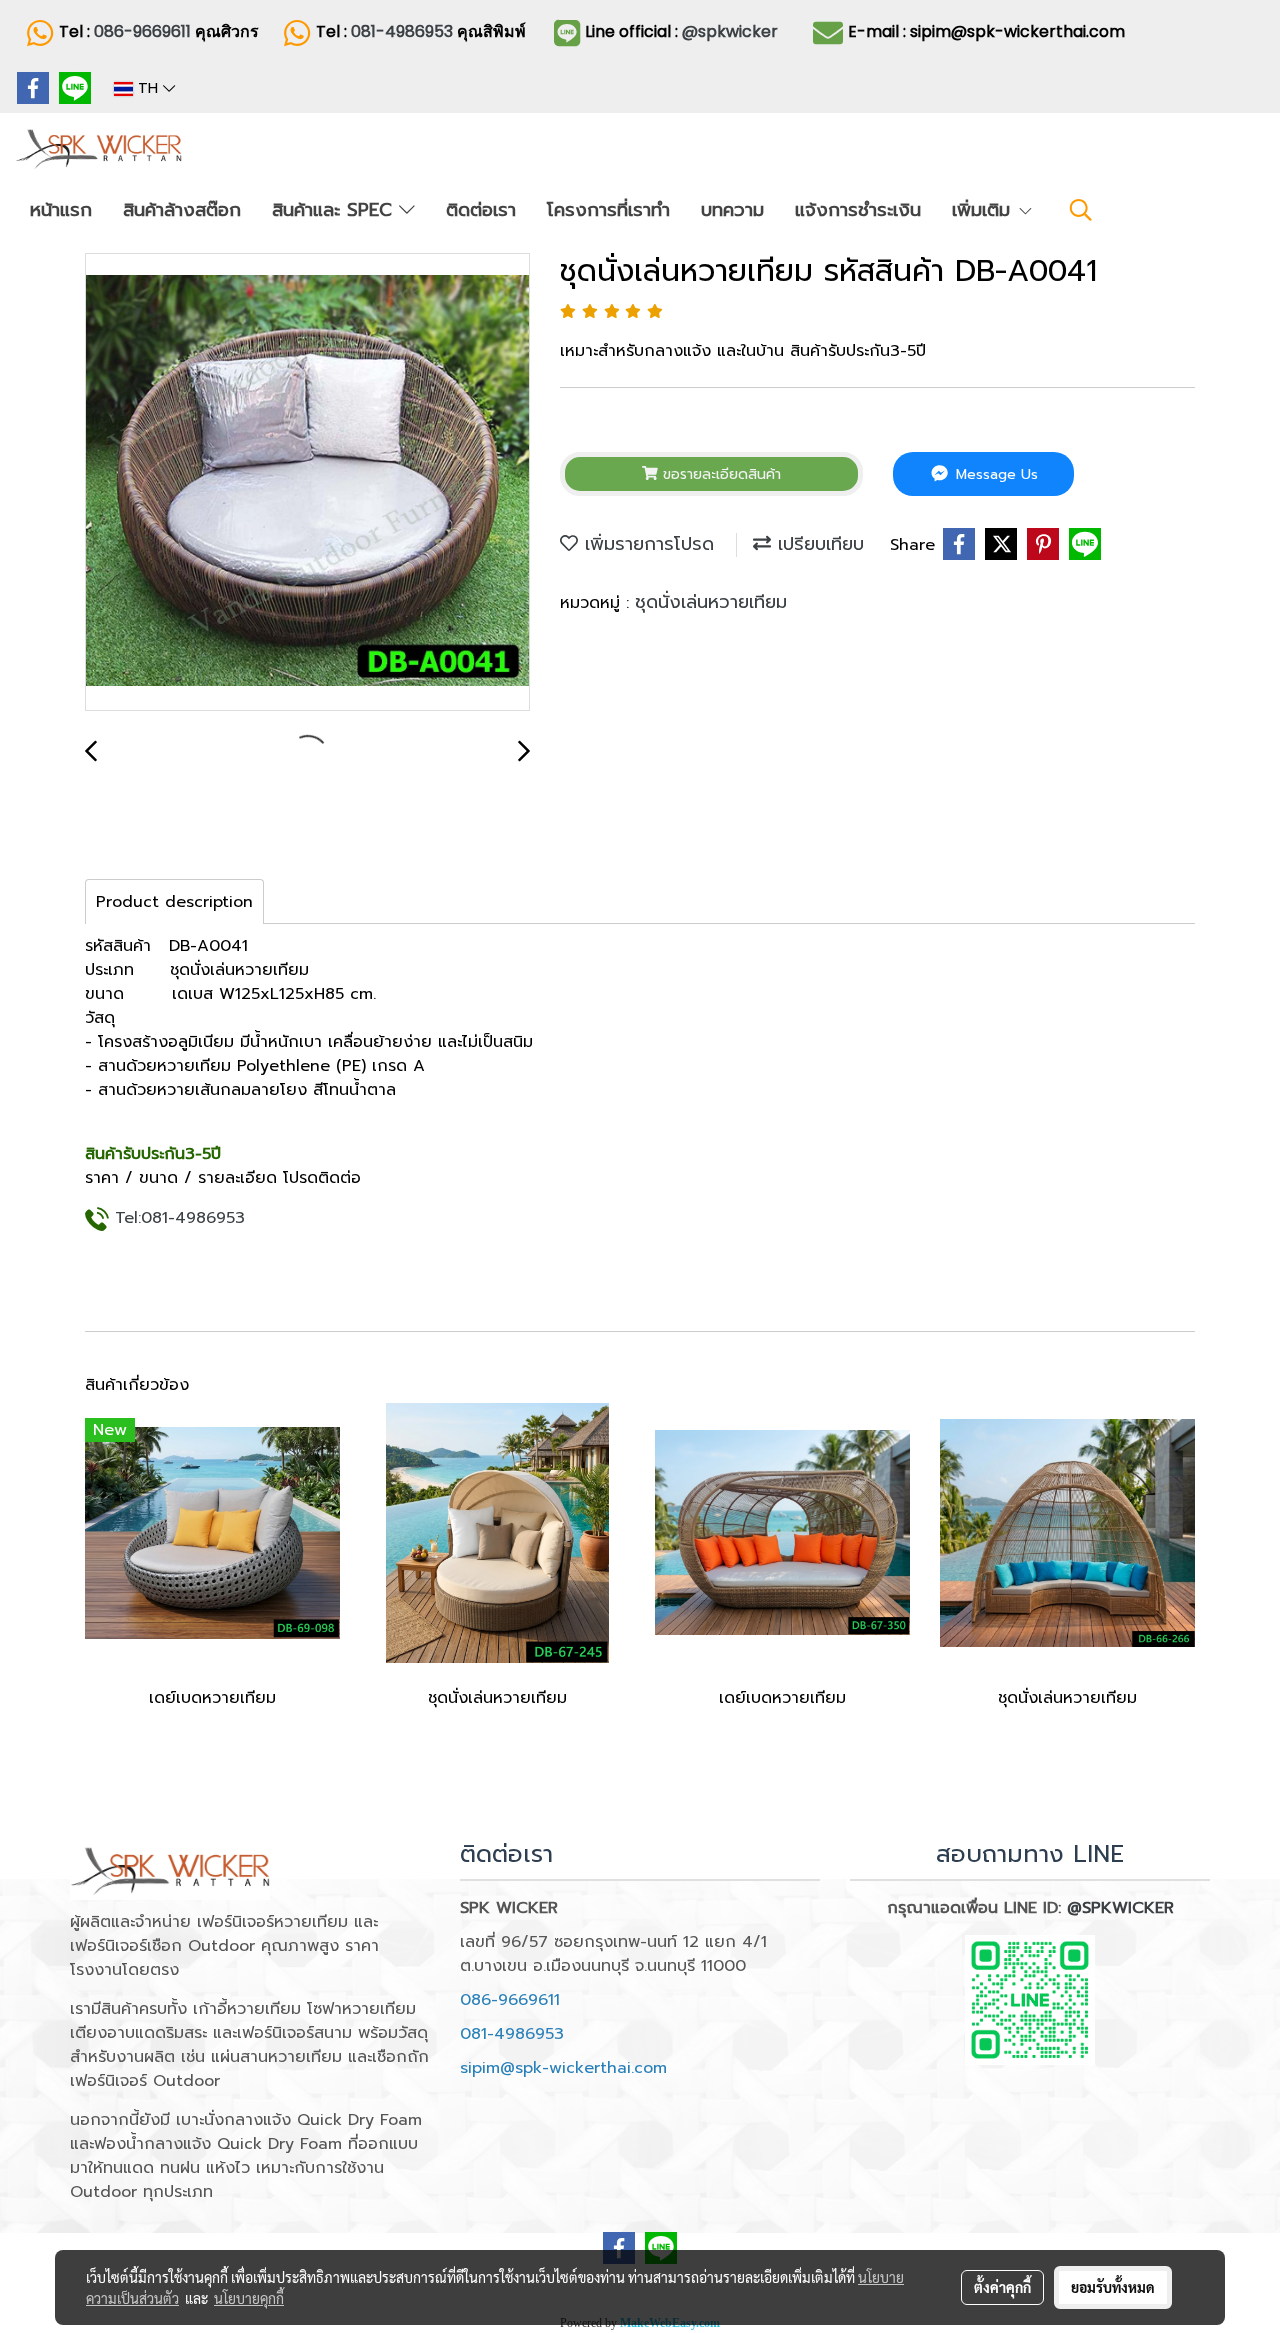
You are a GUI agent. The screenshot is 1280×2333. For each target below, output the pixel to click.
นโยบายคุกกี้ (249, 2298)
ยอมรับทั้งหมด (1113, 2287)
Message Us (994, 474)
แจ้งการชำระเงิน (858, 210)
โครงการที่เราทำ (608, 210)
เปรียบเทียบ (817, 544)
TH (148, 88)
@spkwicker (730, 31)
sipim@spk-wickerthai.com (563, 2068)
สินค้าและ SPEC (335, 210)
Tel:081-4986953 (180, 1218)
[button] (1081, 210)
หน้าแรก (61, 210)
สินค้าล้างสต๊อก (182, 210)
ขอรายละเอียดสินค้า (719, 474)
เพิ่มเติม (984, 210)
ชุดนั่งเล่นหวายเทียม (711, 602)
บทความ (732, 210)
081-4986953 (404, 31)
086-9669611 (142, 31)
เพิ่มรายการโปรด (646, 544)
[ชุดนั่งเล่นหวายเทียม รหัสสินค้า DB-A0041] (307, 483)
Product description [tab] (174, 902)
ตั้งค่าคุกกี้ (1002, 2287)
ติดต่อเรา (481, 210)
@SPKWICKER (1120, 1908)
